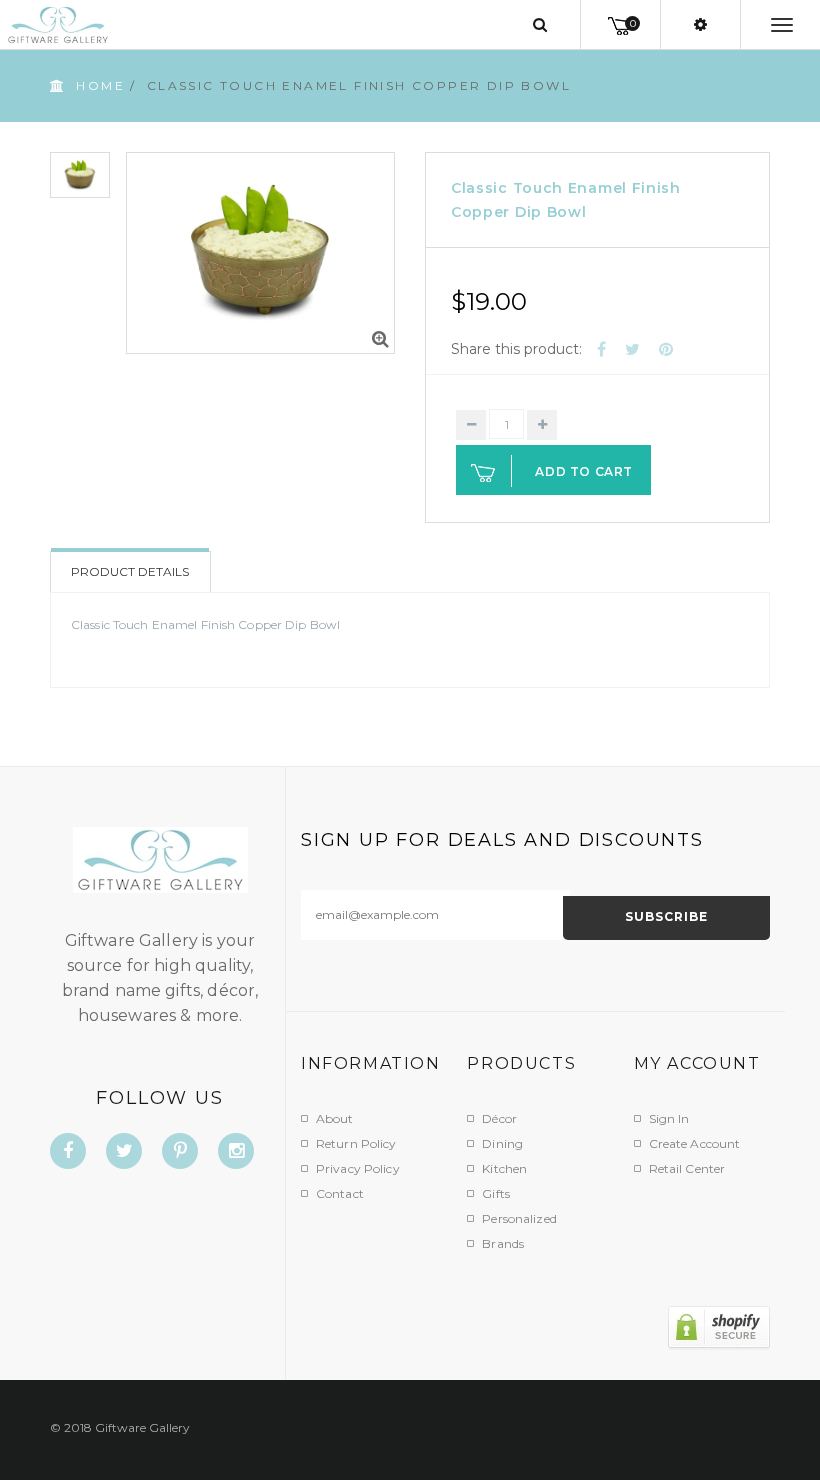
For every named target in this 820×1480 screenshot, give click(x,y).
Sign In (669, 1118)
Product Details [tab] (130, 571)
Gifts (496, 1193)
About (335, 1118)
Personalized (519, 1218)
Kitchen (504, 1168)
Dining (502, 1143)
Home (100, 85)
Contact (340, 1193)
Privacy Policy (358, 1168)
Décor (499, 1118)
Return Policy (356, 1143)
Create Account (695, 1143)
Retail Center (687, 1168)
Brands (503, 1243)
